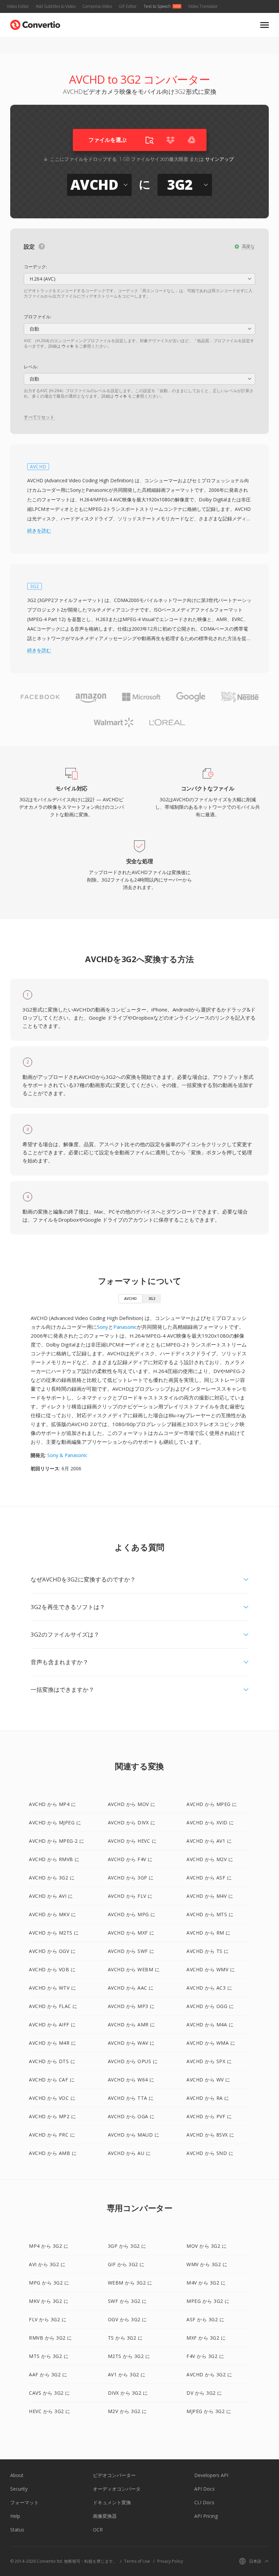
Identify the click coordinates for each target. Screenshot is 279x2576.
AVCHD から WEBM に (134, 1969)
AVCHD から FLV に (130, 1896)
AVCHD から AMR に (132, 2025)
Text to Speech (157, 6)
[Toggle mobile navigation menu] (265, 25)
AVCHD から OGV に (52, 1951)
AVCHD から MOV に (132, 1804)
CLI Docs (204, 2502)
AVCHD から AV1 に (209, 1841)
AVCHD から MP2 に (52, 2116)
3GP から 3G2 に (127, 2246)
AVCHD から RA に (208, 2098)
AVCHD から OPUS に (133, 2061)
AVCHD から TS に (208, 1951)
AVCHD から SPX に (209, 2061)
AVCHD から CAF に (52, 2080)
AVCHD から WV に (208, 2080)
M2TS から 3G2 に (129, 2356)
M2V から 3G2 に (127, 2411)
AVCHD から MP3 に (131, 2006)
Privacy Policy (170, 2561)
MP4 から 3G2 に (49, 2246)
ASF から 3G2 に (205, 2319)
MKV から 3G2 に (49, 2301)
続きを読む (39, 531)
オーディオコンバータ (117, 2489)
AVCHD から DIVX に (132, 1822)
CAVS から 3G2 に (50, 2393)
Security (19, 2489)
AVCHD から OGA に (131, 2116)
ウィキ (68, 346)
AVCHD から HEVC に (132, 1841)
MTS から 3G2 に (49, 2356)
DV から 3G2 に (204, 2393)
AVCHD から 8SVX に (210, 2135)
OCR (98, 2530)
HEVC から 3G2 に (50, 2411)
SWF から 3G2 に (127, 2301)
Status (17, 2530)
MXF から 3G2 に (206, 2338)
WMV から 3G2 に (207, 2264)
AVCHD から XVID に (210, 1822)
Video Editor (18, 6)
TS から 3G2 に (125, 2338)
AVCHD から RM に (209, 1933)
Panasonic (125, 1327)
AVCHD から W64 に (131, 2080)
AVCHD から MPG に (132, 1914)
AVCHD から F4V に (130, 1859)
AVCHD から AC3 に (209, 1988)
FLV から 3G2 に (48, 2319)
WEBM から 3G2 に (130, 2283)
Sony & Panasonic (67, 1455)
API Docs (204, 2489)
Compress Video (97, 6)
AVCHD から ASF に (209, 1878)
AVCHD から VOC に (52, 2098)
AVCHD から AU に (129, 2153)
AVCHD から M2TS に (54, 1933)
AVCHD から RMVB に (54, 1859)
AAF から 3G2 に (48, 2374)
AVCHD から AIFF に (52, 2025)
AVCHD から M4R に (52, 2043)
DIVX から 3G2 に (128, 2393)
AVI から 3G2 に (47, 2264)
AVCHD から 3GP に (131, 1878)
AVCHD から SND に (210, 2153)
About (17, 2475)
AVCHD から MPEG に (212, 1804)
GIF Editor (128, 6)
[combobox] (139, 279)
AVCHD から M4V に (210, 1896)
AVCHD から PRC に (52, 2135)
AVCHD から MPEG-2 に (57, 1841)
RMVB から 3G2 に (51, 2338)
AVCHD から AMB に (53, 2153)
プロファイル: (38, 317)
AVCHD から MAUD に (134, 2135)
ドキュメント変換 (112, 2502)
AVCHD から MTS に (210, 1914)
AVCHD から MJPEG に (55, 1822)
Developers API (211, 2475)
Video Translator (203, 6)
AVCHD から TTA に (131, 2098)
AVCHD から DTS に (52, 2061)
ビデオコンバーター (114, 2475)
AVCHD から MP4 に (52, 1804)
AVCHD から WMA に (211, 2043)
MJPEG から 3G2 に (209, 2411)
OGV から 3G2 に (127, 2319)
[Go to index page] (35, 23)
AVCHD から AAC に (131, 1988)
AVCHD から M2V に (210, 1859)
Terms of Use (137, 2561)
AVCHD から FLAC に (53, 2006)
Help (15, 2516)
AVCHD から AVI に (51, 1896)
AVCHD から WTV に (52, 1988)
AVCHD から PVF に (209, 2116)
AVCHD (130, 1298)
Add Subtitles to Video (56, 6)
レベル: (31, 367)
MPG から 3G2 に (49, 2283)
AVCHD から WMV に (211, 1969)
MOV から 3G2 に (207, 2246)
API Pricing (206, 2516)
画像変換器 (105, 2516)
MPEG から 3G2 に (208, 2301)
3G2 (152, 1298)
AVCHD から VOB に (52, 1969)
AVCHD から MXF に (131, 1933)
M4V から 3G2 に (206, 2283)
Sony (103, 1327)
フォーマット (24, 2502)
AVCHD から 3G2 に (52, 1878)
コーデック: (35, 267)
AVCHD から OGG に (210, 2006)
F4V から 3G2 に (205, 2356)
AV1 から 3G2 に (127, 2374)
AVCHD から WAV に (131, 2043)
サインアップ (219, 159)
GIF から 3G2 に (126, 2264)
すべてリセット (39, 417)
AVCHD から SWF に (131, 1951)
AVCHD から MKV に (52, 1914)
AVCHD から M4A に (210, 2025)
